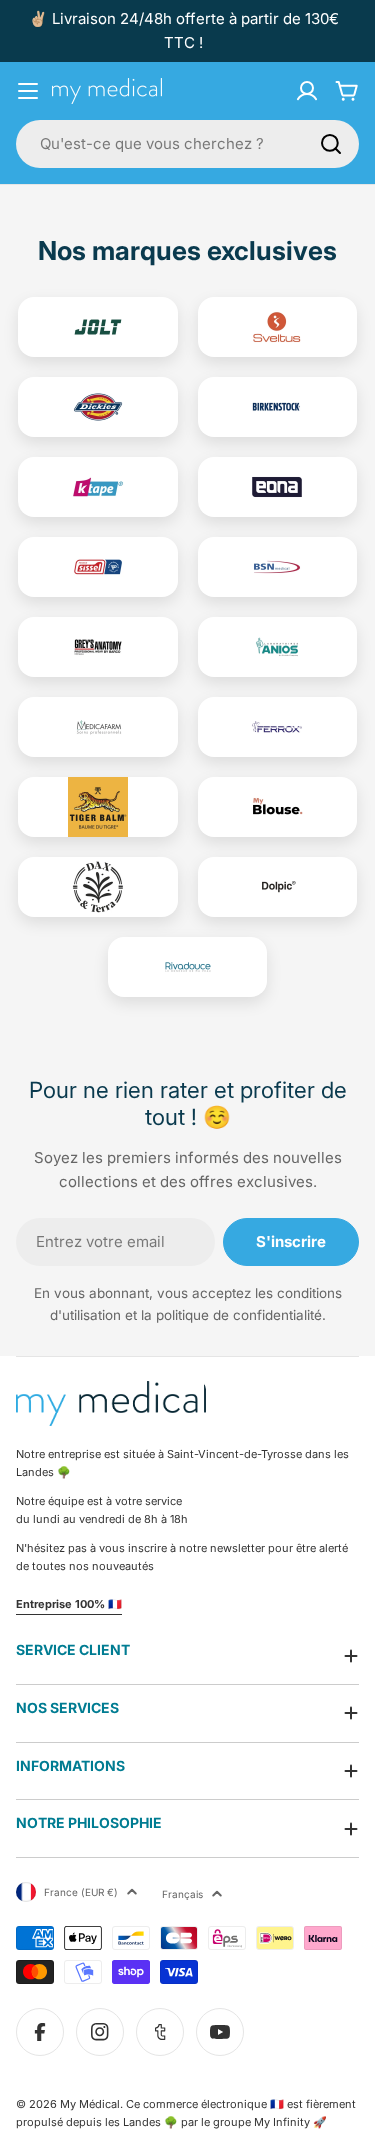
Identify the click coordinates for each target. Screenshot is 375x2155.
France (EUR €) (81, 1892)
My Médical (90, 2104)
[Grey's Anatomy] (98, 647)
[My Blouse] (278, 807)
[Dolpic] (278, 887)
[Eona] (278, 487)
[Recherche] (331, 144)
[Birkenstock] (278, 407)
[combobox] (187, 144)
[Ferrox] (278, 727)
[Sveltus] (278, 327)
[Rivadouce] (188, 967)
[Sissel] (98, 567)
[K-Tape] (98, 487)
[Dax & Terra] (98, 887)
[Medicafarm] (98, 727)
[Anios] (278, 647)
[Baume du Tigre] (98, 807)
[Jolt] (98, 327)
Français (182, 1894)
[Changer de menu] (28, 91)
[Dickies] (98, 407)
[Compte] (307, 91)
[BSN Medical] (278, 567)
